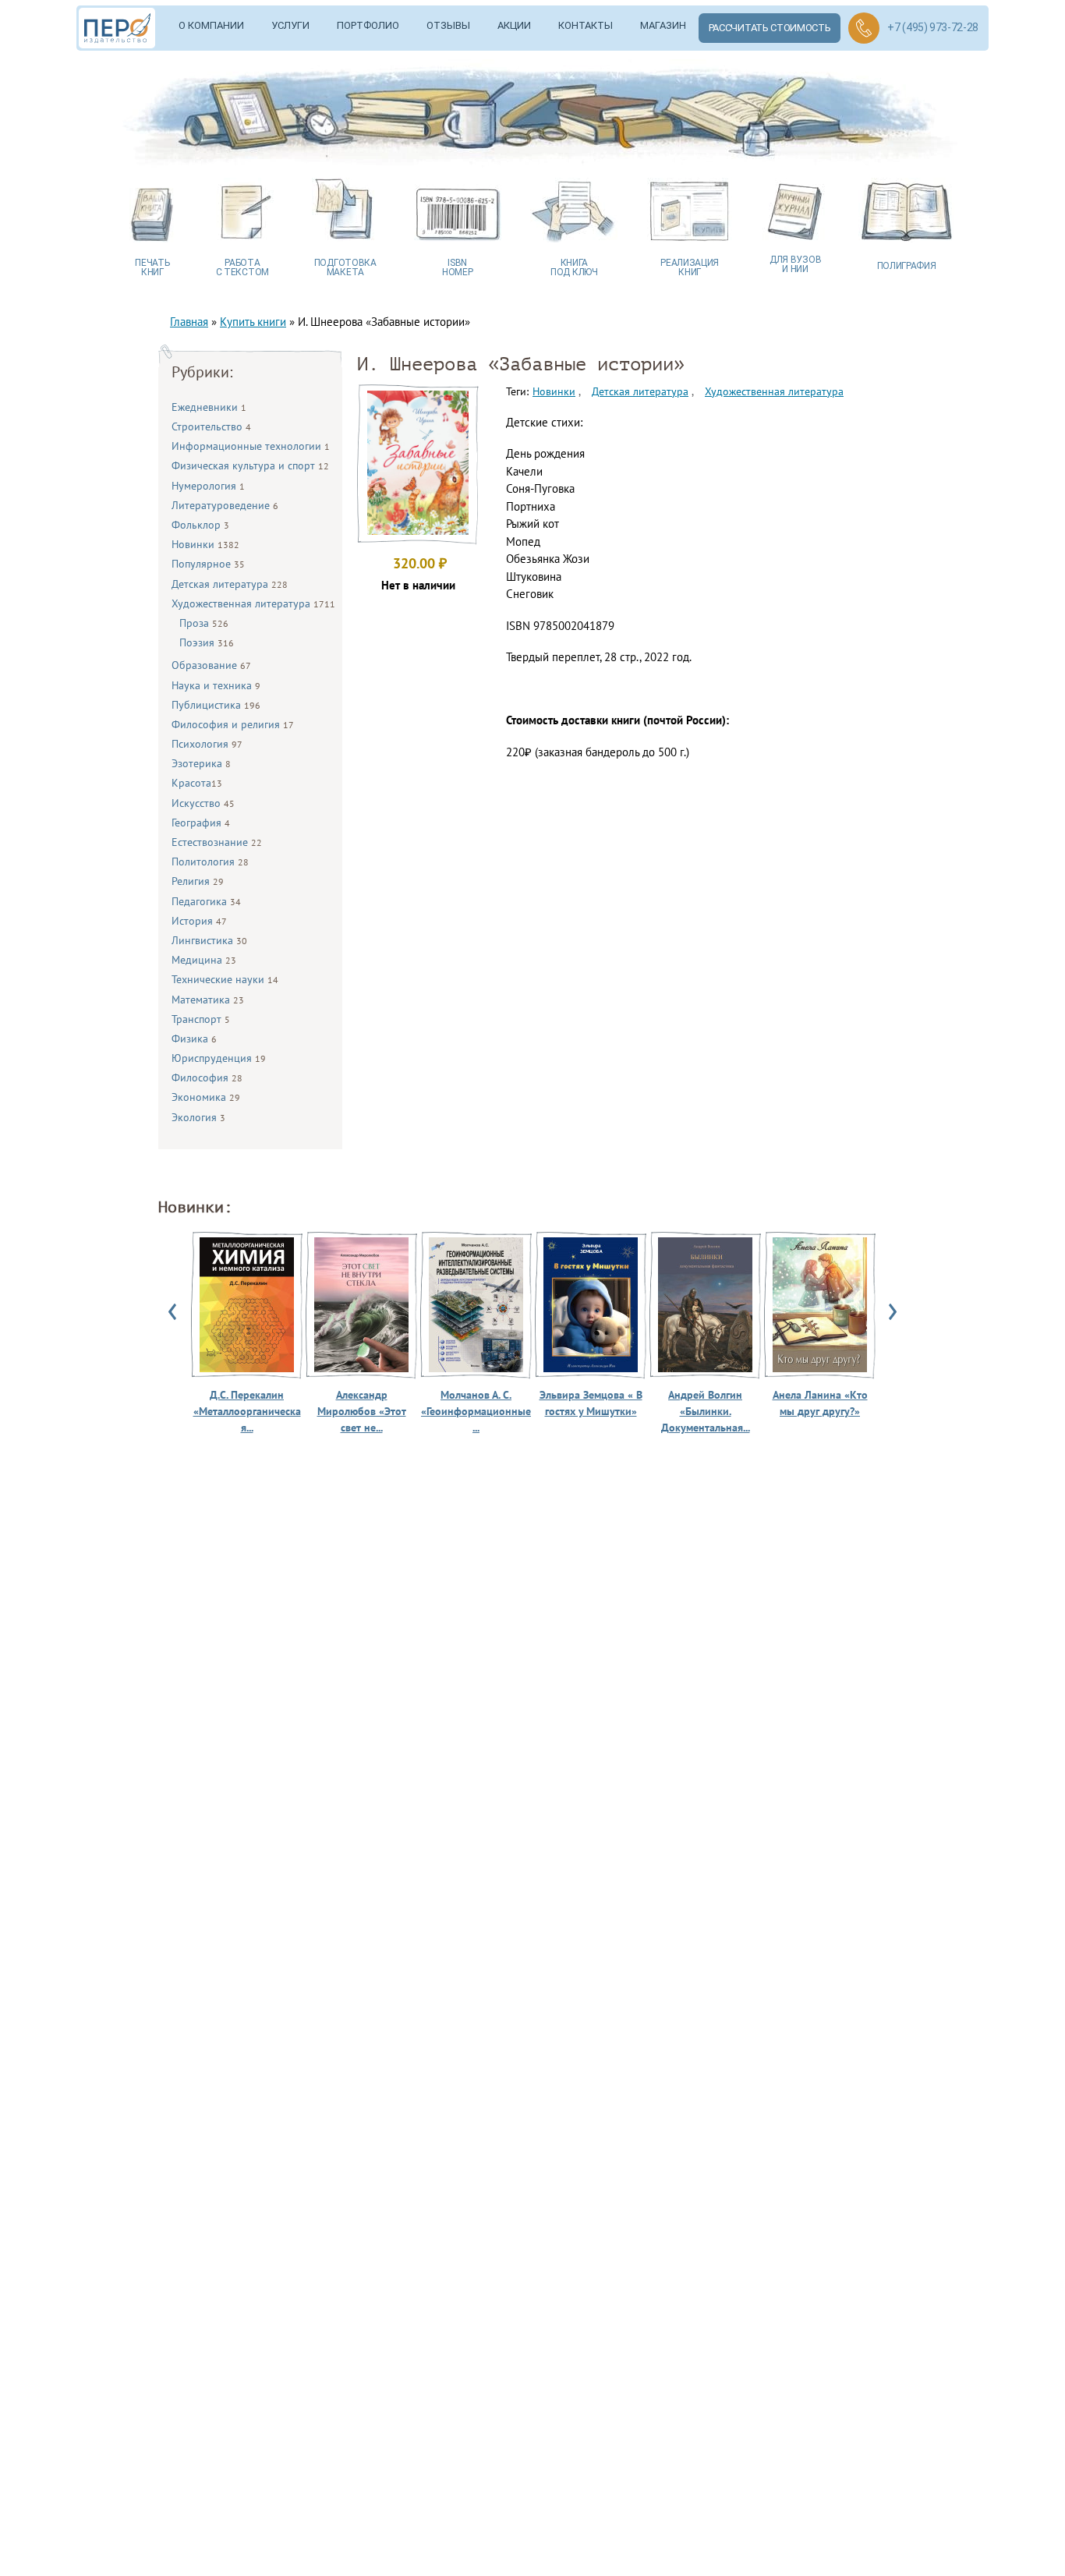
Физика (194, 1039)
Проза (204, 623)
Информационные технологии (251, 446)
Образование (211, 665)
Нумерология (208, 486)
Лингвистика (209, 940)
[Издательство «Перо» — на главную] (122, 28)
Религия (198, 881)
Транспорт (201, 1019)
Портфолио (368, 25)
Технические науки (225, 979)
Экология (198, 1117)
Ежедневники (209, 407)
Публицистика (216, 705)
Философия (207, 1077)
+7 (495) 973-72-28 (933, 27)
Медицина (204, 960)
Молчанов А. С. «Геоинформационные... (476, 1411)
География (201, 823)
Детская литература (230, 584)
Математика (208, 1000)
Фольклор (200, 525)
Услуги (290, 25)
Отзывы (448, 25)
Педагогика (206, 901)
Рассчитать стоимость (770, 28)
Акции (514, 25)
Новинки (205, 544)
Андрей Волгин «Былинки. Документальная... (706, 1411)
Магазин (663, 25)
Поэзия (207, 642)
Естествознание (217, 842)
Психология (207, 744)
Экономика (206, 1097)
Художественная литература (253, 603)
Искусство (203, 803)
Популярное (208, 564)
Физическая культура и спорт (250, 465)
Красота (197, 783)
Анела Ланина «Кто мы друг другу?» (820, 1403)
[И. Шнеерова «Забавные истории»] (418, 531)
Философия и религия (233, 724)
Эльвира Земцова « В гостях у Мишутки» (591, 1403)
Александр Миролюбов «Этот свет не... (362, 1411)
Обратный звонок (864, 28)
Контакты (586, 25)
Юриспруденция (219, 1058)
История (199, 921)
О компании (211, 25)
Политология (210, 862)
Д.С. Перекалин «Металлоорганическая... (247, 1411)
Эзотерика (201, 763)
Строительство (211, 426)
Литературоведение (225, 505)
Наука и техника (216, 685)
